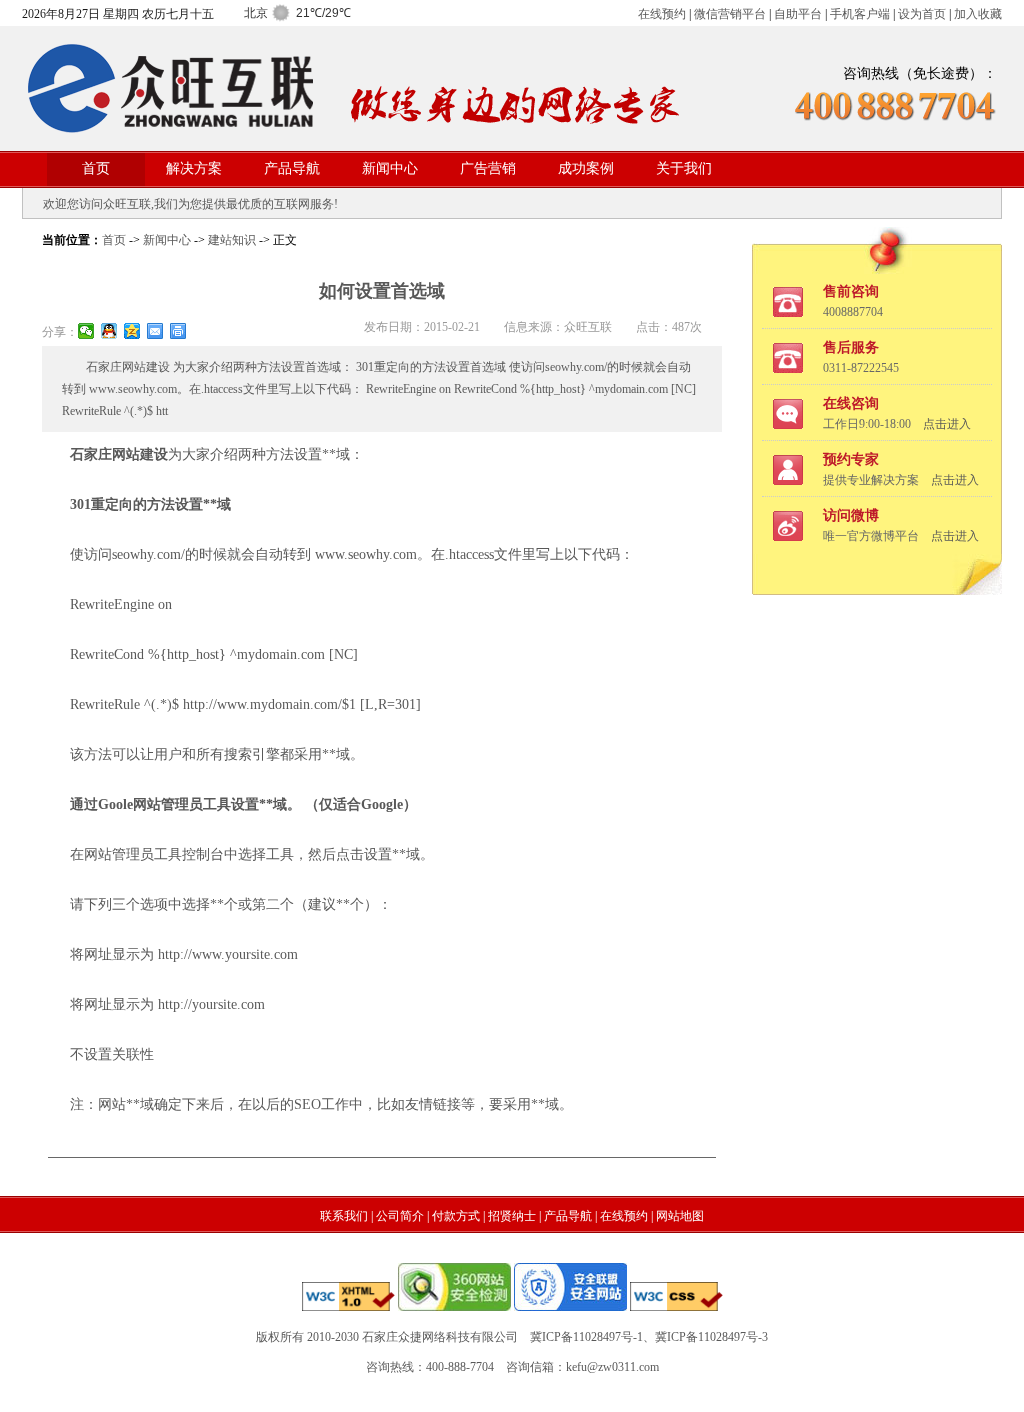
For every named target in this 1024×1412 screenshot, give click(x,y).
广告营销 (488, 168)
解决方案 (194, 168)
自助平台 (798, 14)
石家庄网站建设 (119, 454)
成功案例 (586, 168)
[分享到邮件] (155, 331)
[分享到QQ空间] (132, 331)
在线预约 (662, 14)
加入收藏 (978, 14)
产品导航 (292, 168)
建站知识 (232, 240)
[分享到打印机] (178, 331)
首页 (96, 168)
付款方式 (456, 1216)
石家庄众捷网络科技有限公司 (440, 1337)
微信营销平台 (730, 14)
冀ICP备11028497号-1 (586, 1337)
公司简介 (400, 1216)
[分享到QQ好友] (109, 331)
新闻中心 (390, 168)
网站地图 (680, 1216)
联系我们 (344, 1216)
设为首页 (922, 14)
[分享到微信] (86, 331)
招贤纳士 (512, 1216)
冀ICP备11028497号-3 (711, 1337)
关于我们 (684, 168)
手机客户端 (860, 14)
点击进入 (947, 424)
